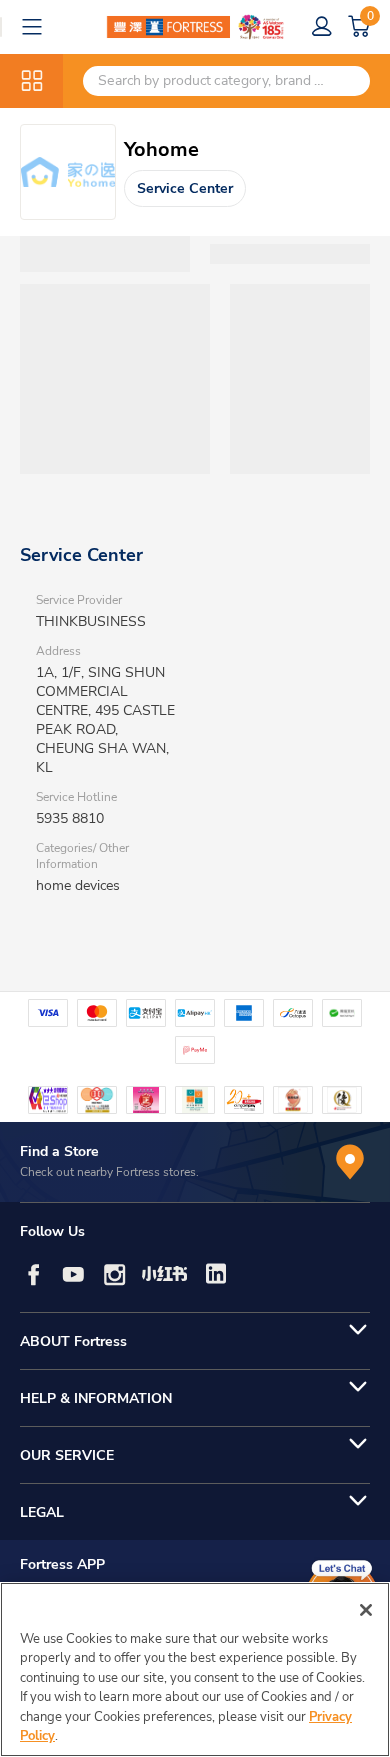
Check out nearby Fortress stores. (109, 1172)
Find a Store (59, 1151)
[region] (195, 1669)
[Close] (366, 1610)
